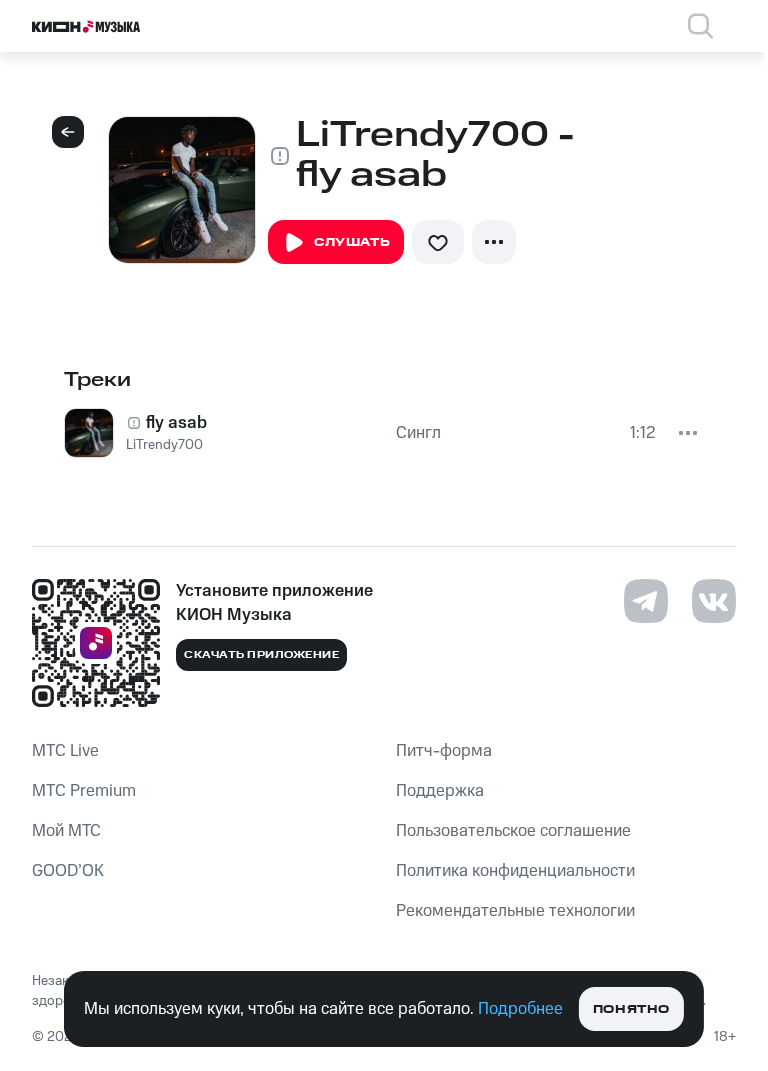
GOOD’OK (68, 871)
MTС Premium (84, 791)
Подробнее (520, 1009)
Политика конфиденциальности (515, 871)
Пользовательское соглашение (513, 831)
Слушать (352, 242)
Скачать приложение (261, 655)
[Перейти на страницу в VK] (714, 601)
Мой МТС (66, 831)
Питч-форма (444, 751)
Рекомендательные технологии (515, 911)
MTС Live (65, 751)
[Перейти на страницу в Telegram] (646, 601)
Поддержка (440, 791)
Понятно (631, 1009)
